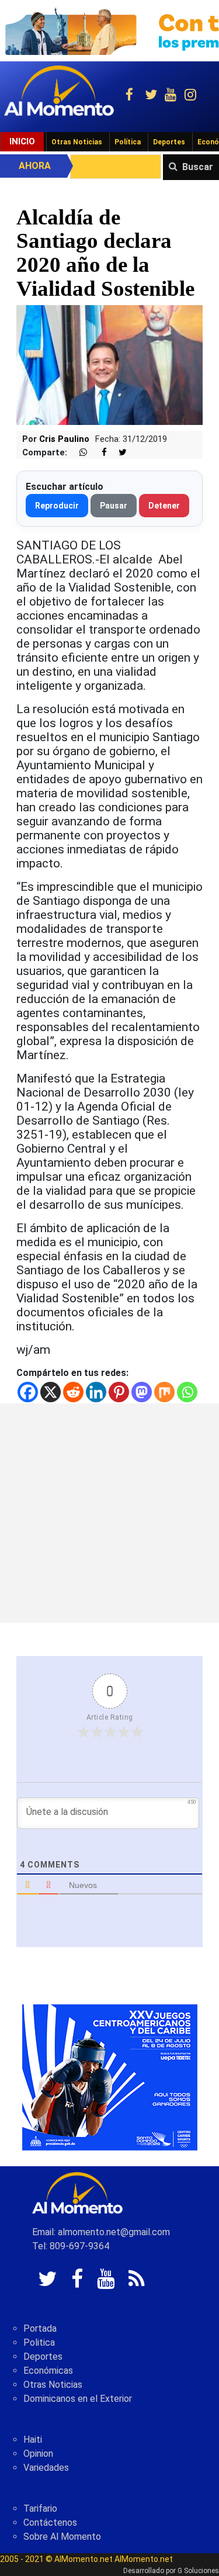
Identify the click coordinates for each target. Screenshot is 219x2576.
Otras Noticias (77, 142)
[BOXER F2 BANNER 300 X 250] (110, 2077)
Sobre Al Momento (62, 2537)
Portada (40, 2328)
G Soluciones (198, 2571)
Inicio (22, 141)
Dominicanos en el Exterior (78, 2399)
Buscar (198, 167)
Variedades (46, 2468)
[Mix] (164, 1392)
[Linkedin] (96, 1392)
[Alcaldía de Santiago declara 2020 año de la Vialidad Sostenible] (109, 364)
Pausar (114, 506)
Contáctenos (50, 2523)
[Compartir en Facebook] (98, 453)
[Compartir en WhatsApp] (78, 453)
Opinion (38, 2454)
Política (128, 142)
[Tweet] (118, 453)
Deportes (169, 142)
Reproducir (57, 506)
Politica (39, 2342)
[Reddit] (73, 1392)
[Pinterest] (119, 1392)
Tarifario (40, 2508)
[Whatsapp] (187, 1392)
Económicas (48, 2371)
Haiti (33, 2440)
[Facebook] (28, 1392)
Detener (164, 506)
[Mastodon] (142, 1392)
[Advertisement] (109, 1513)
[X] (51, 1392)
